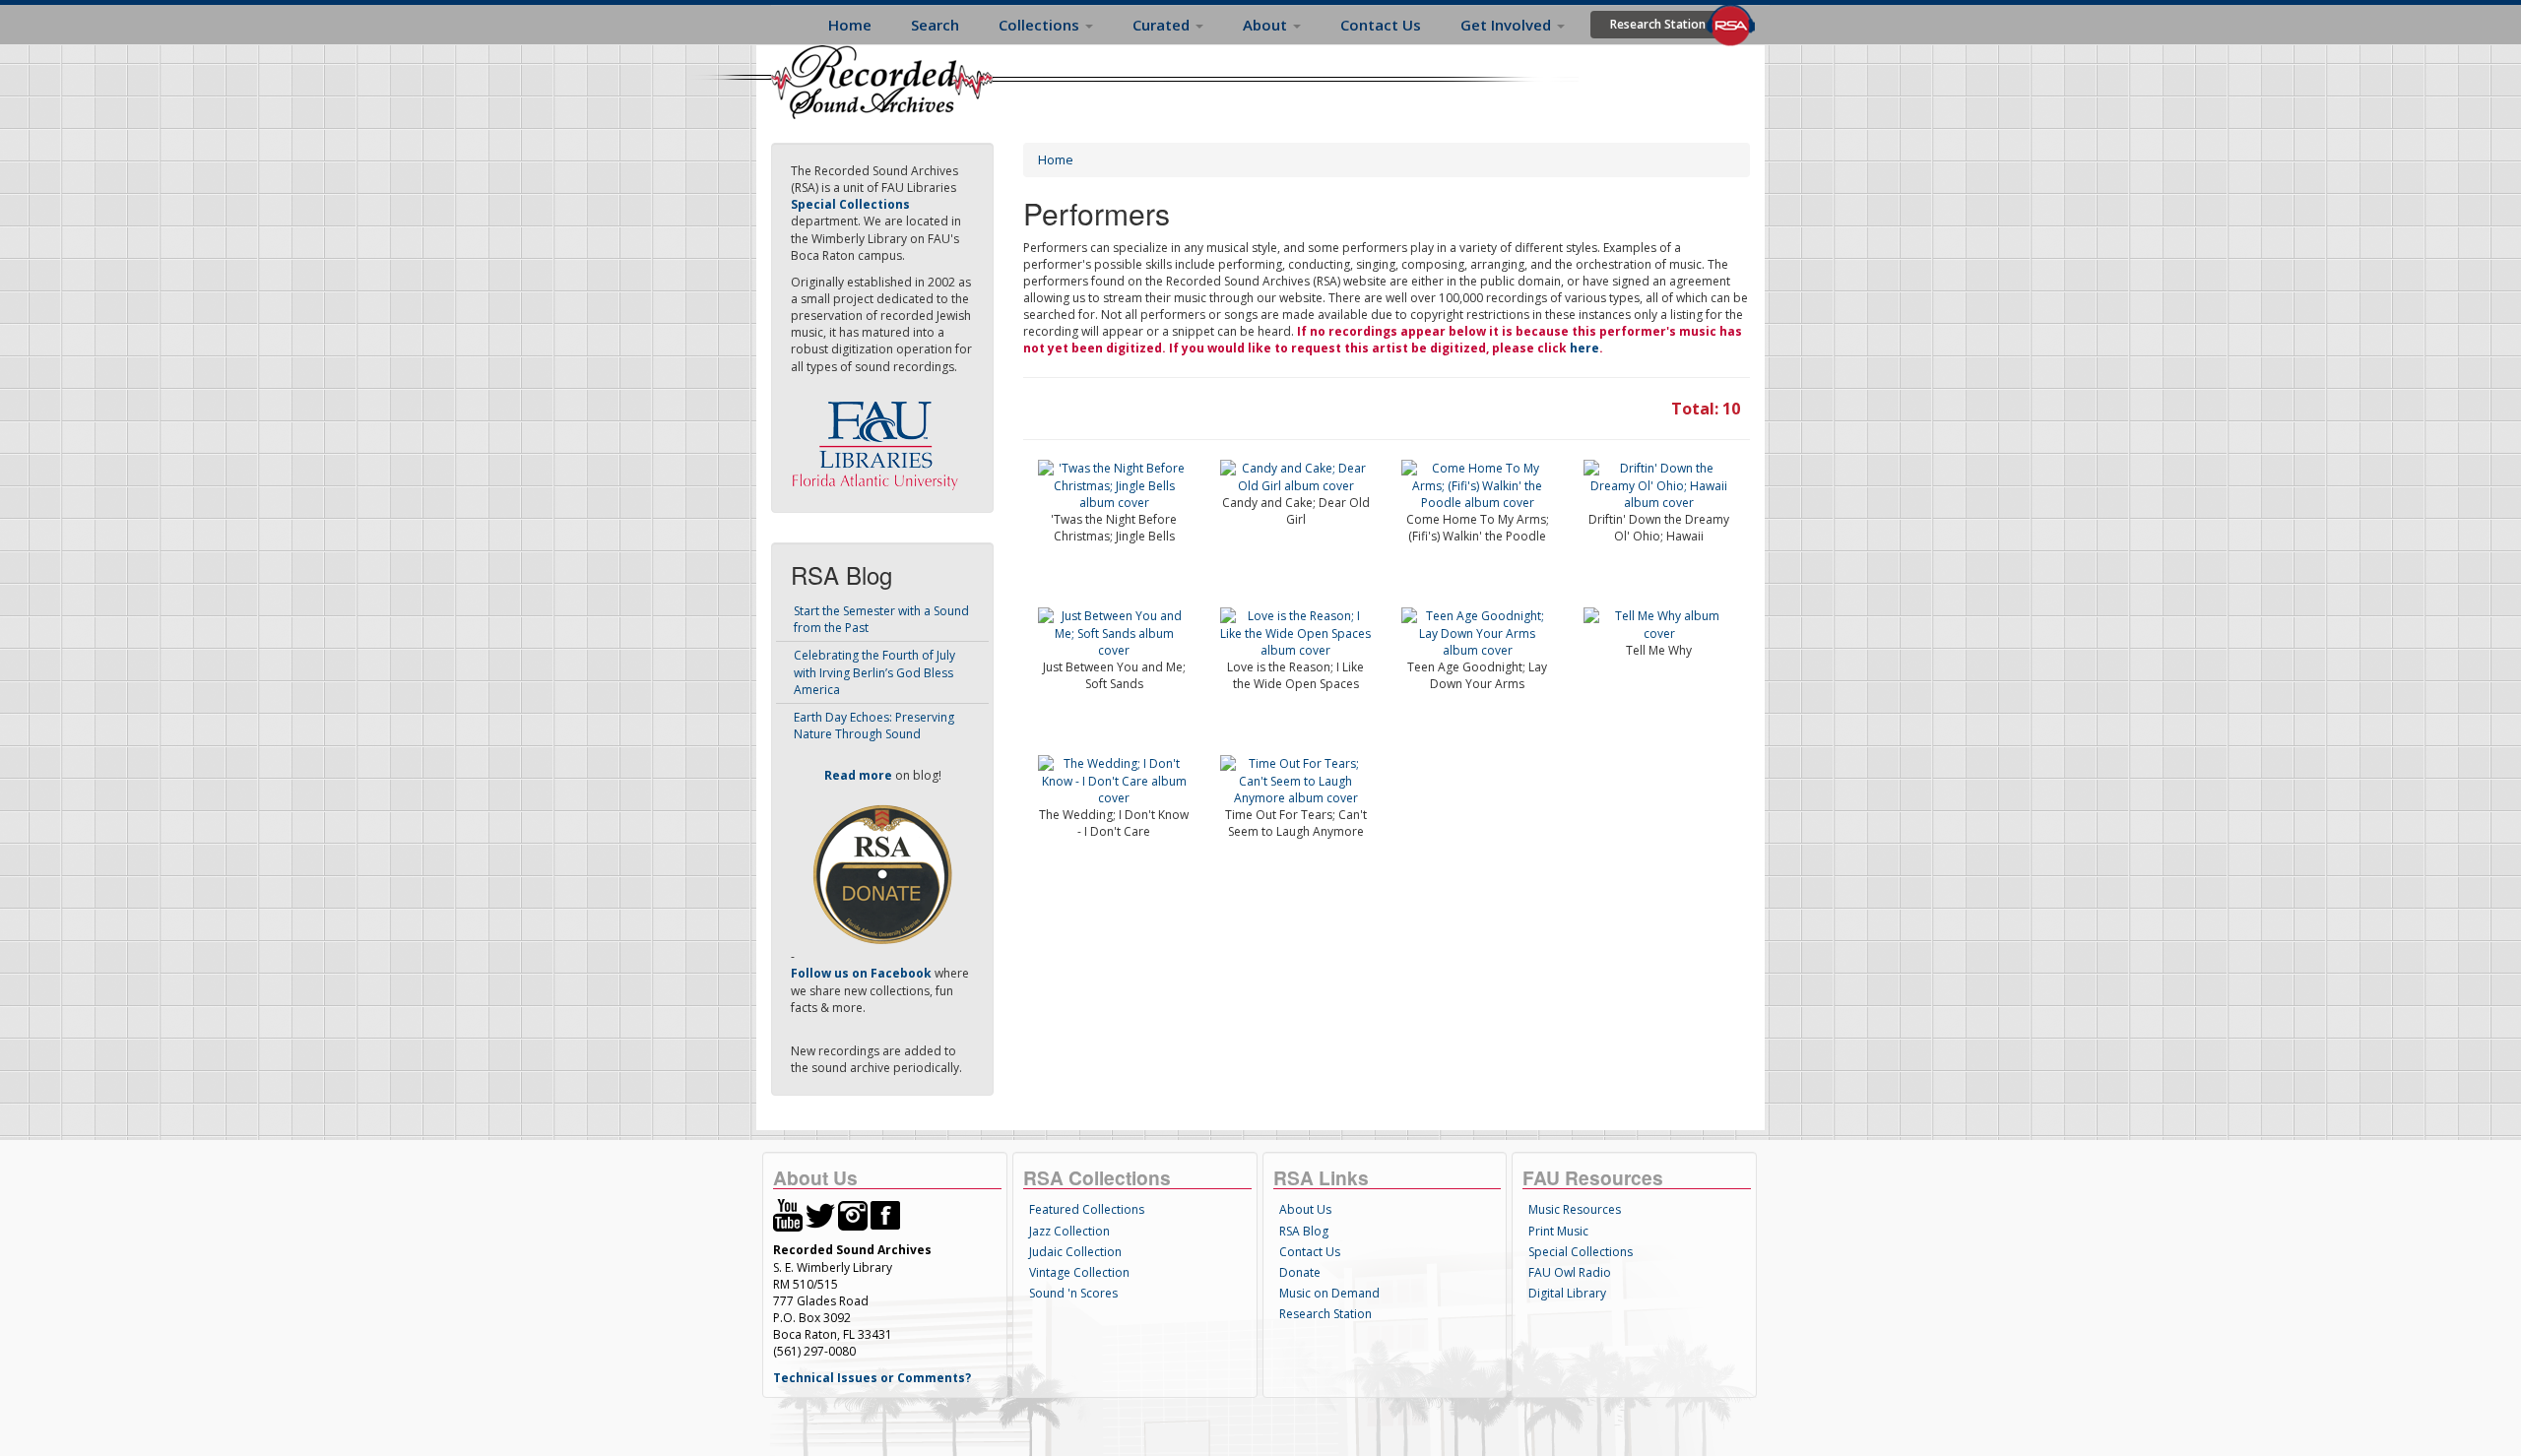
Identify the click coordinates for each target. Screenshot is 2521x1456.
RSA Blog (1304, 1231)
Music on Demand (1329, 1293)
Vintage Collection (1079, 1272)
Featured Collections (1087, 1209)
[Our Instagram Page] (853, 1214)
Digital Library (1567, 1293)
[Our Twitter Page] (820, 1214)
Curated (1163, 25)
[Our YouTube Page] (788, 1214)
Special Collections (1581, 1252)
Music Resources (1575, 1209)
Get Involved (1508, 25)
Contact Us (1381, 25)
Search (935, 25)
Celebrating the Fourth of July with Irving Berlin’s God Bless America (874, 672)
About (1267, 25)
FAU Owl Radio (1570, 1272)
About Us (1305, 1209)
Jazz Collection (1069, 1231)
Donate (1300, 1272)
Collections (1041, 25)
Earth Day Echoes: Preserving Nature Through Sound (874, 726)
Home (850, 25)
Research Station (1658, 24)
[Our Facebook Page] (885, 1214)
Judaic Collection (1075, 1252)
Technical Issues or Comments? (872, 1378)
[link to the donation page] (882, 874)
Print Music (1558, 1231)
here (1584, 348)
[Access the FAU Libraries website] (879, 438)
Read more (858, 775)
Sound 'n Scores (1073, 1293)
